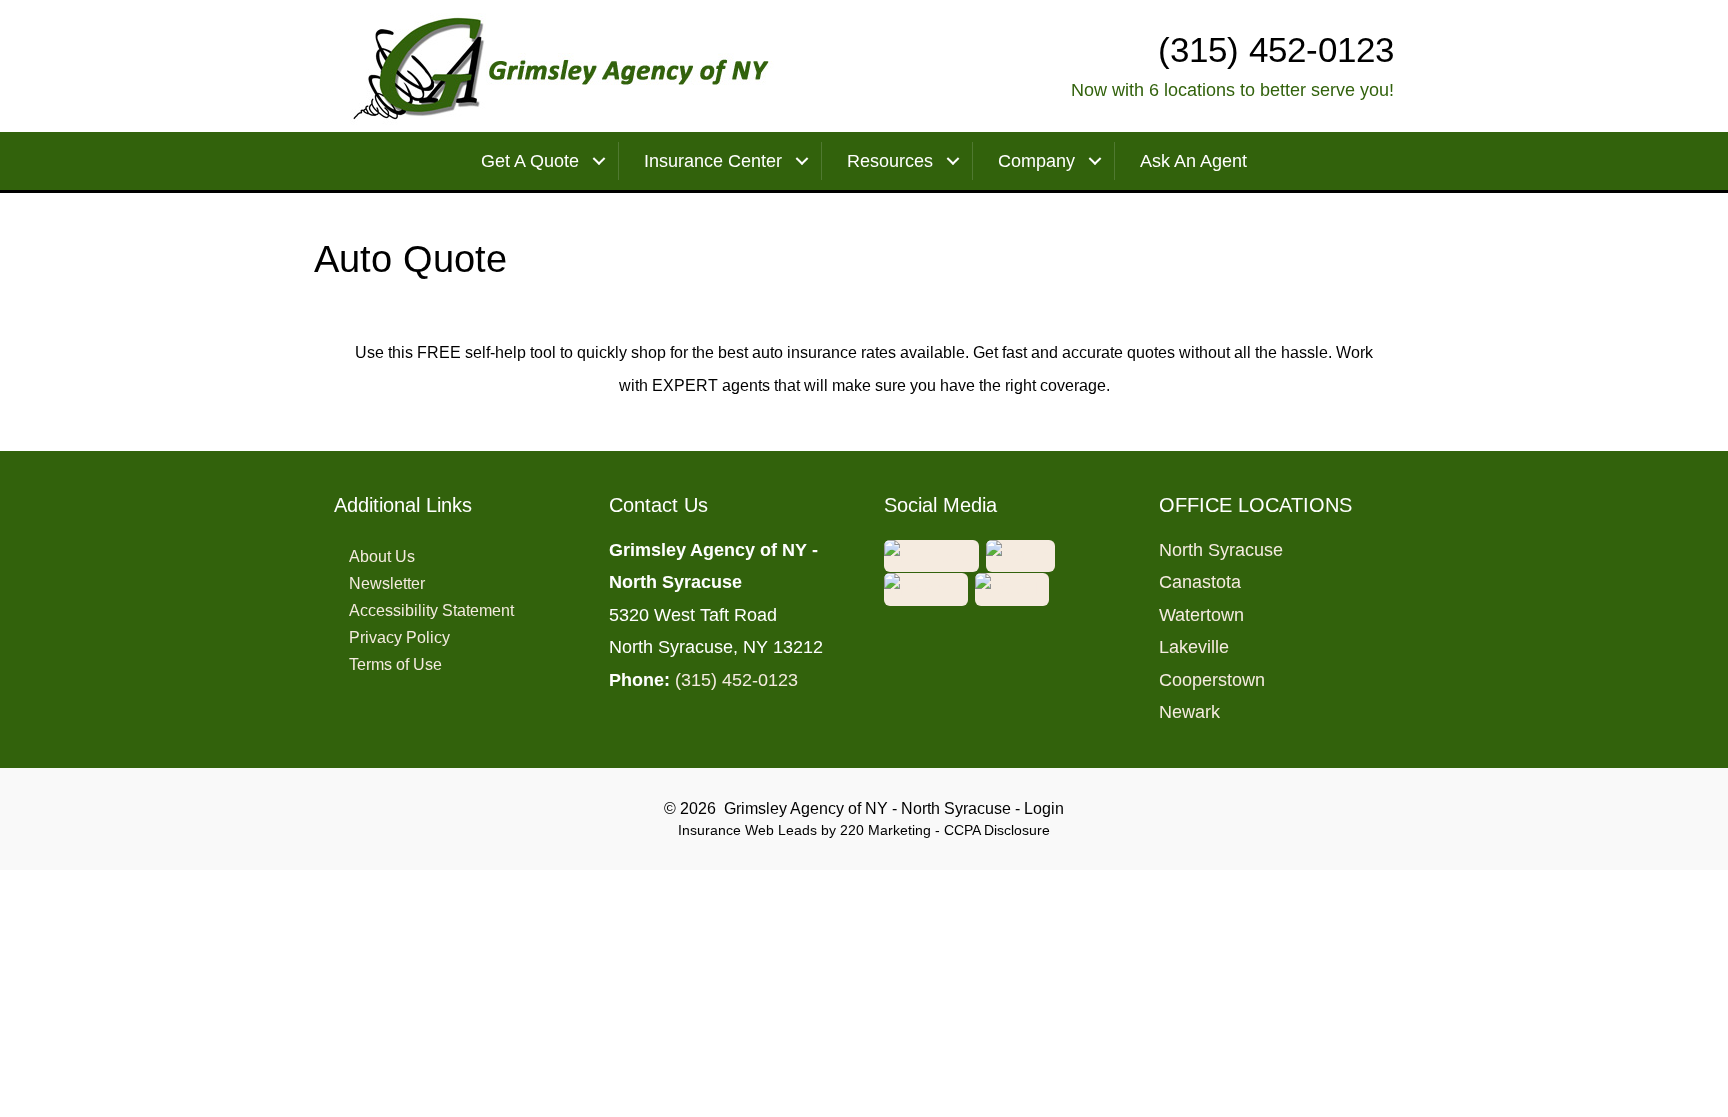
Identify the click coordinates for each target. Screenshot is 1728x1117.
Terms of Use (395, 664)
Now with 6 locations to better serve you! (1232, 90)
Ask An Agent (1193, 161)
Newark (1189, 712)
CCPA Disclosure (997, 830)
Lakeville (1194, 647)
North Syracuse (1221, 550)
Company (1036, 161)
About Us (382, 556)
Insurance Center (713, 161)
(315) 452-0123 (736, 680)
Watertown (1201, 615)
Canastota (1200, 582)
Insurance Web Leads (747, 830)
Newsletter (387, 583)
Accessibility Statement (431, 610)
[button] (932, 555)
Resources (890, 161)
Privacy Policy (399, 637)
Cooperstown (1212, 680)
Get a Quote (530, 161)
